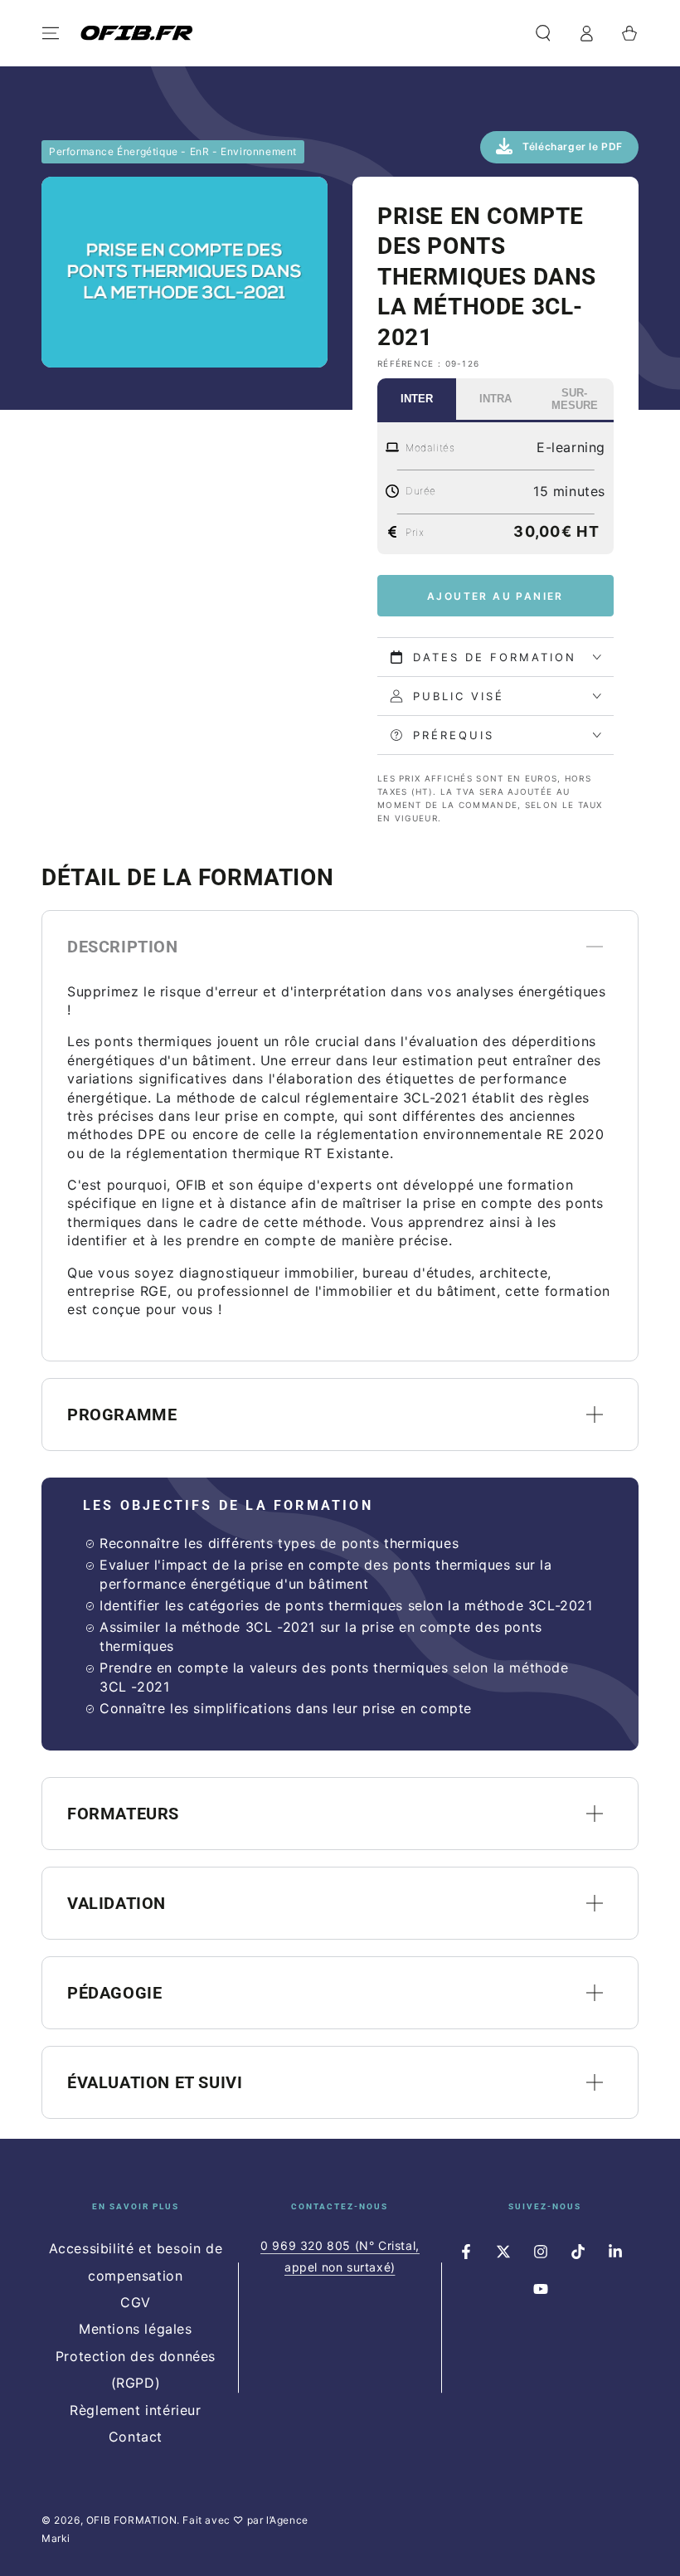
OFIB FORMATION (131, 2520)
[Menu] (51, 33)
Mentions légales (136, 2329)
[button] (543, 33)
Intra (495, 399)
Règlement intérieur (135, 2410)
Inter (417, 399)
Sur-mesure (575, 399)
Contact (136, 2437)
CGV (136, 2302)
